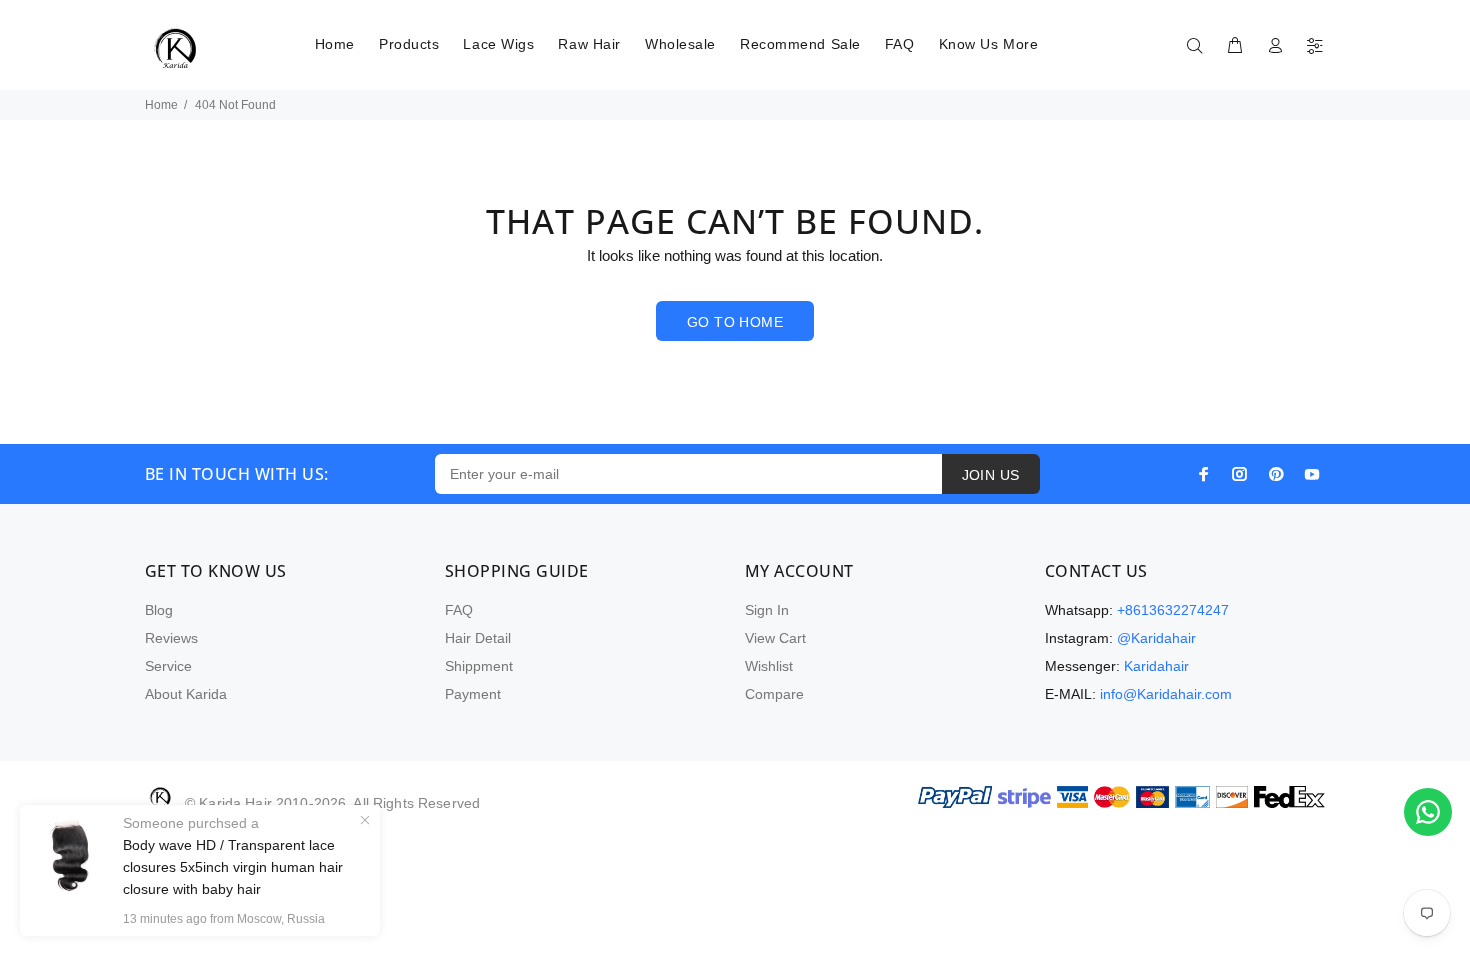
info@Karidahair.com (1166, 694)
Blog (159, 610)
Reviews (171, 638)
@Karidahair (1156, 638)
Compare (774, 694)
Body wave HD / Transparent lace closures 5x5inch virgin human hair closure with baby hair (233, 867)
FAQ (459, 610)
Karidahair (1156, 666)
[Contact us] (1428, 812)
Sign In (767, 610)
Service (168, 666)
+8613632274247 (1173, 610)
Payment (473, 694)
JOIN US (991, 475)
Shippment (479, 666)
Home (161, 105)
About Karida (186, 694)
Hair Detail (478, 638)
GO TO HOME (735, 322)
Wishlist (769, 666)
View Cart (775, 638)
